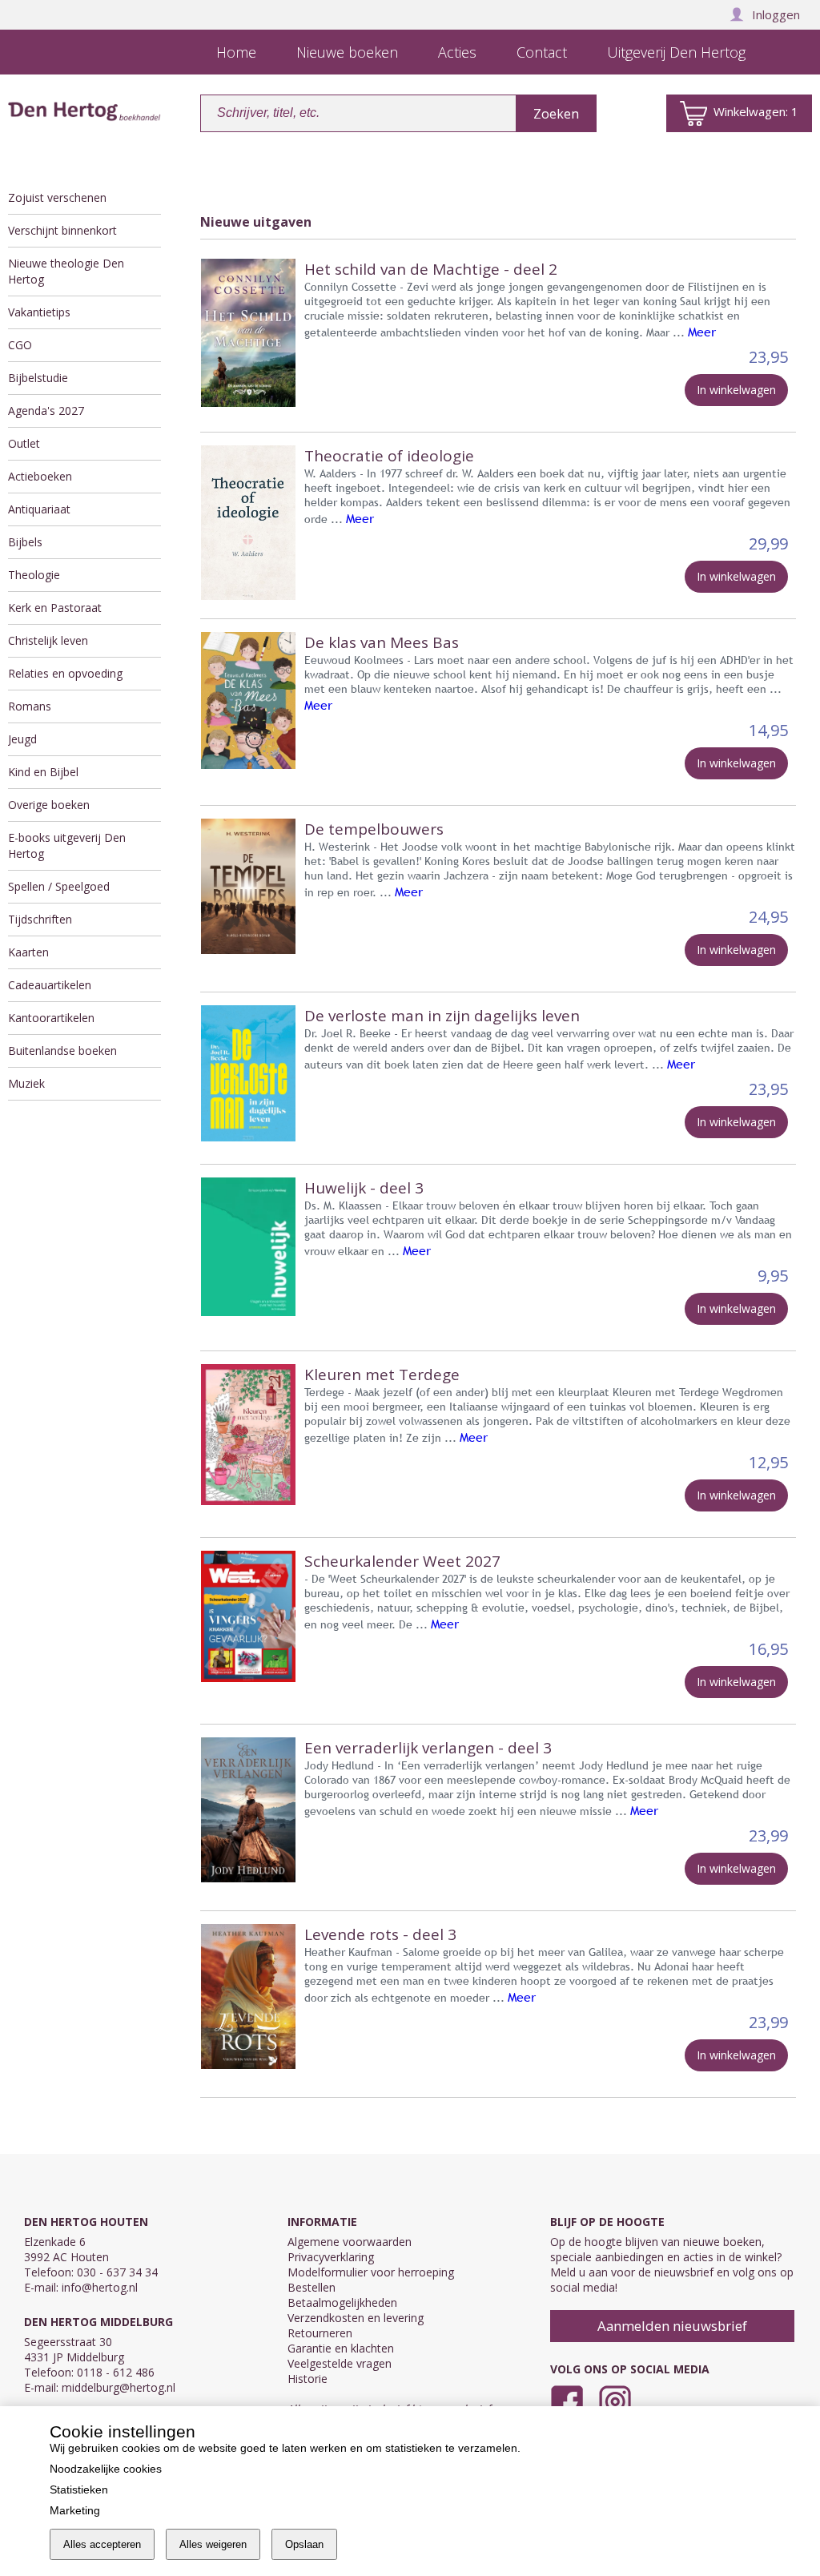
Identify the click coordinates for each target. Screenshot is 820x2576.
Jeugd (22, 739)
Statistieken (79, 2489)
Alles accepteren (102, 2544)
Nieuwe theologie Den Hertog (66, 271)
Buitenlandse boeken (62, 1051)
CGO (20, 345)
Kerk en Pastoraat (55, 608)
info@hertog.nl (100, 2287)
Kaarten (28, 952)
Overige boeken (49, 805)
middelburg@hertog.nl (119, 2387)
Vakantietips (39, 312)
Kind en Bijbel (43, 772)
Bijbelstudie (38, 378)
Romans (30, 706)
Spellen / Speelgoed (59, 886)
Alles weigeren (213, 2544)
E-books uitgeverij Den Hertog (67, 845)
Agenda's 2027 (46, 411)
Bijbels (25, 542)
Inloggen (776, 14)
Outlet (24, 443)
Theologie (34, 575)
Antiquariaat (39, 509)
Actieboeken (40, 476)
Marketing (75, 2510)
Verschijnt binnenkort (62, 230)
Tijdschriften (40, 919)
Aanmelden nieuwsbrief (672, 2326)
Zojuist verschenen (57, 197)
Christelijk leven (48, 640)
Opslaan (304, 2544)
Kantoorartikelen (51, 1018)
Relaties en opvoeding (65, 673)
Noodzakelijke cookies (106, 2469)
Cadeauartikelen (50, 985)
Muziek (26, 1083)
